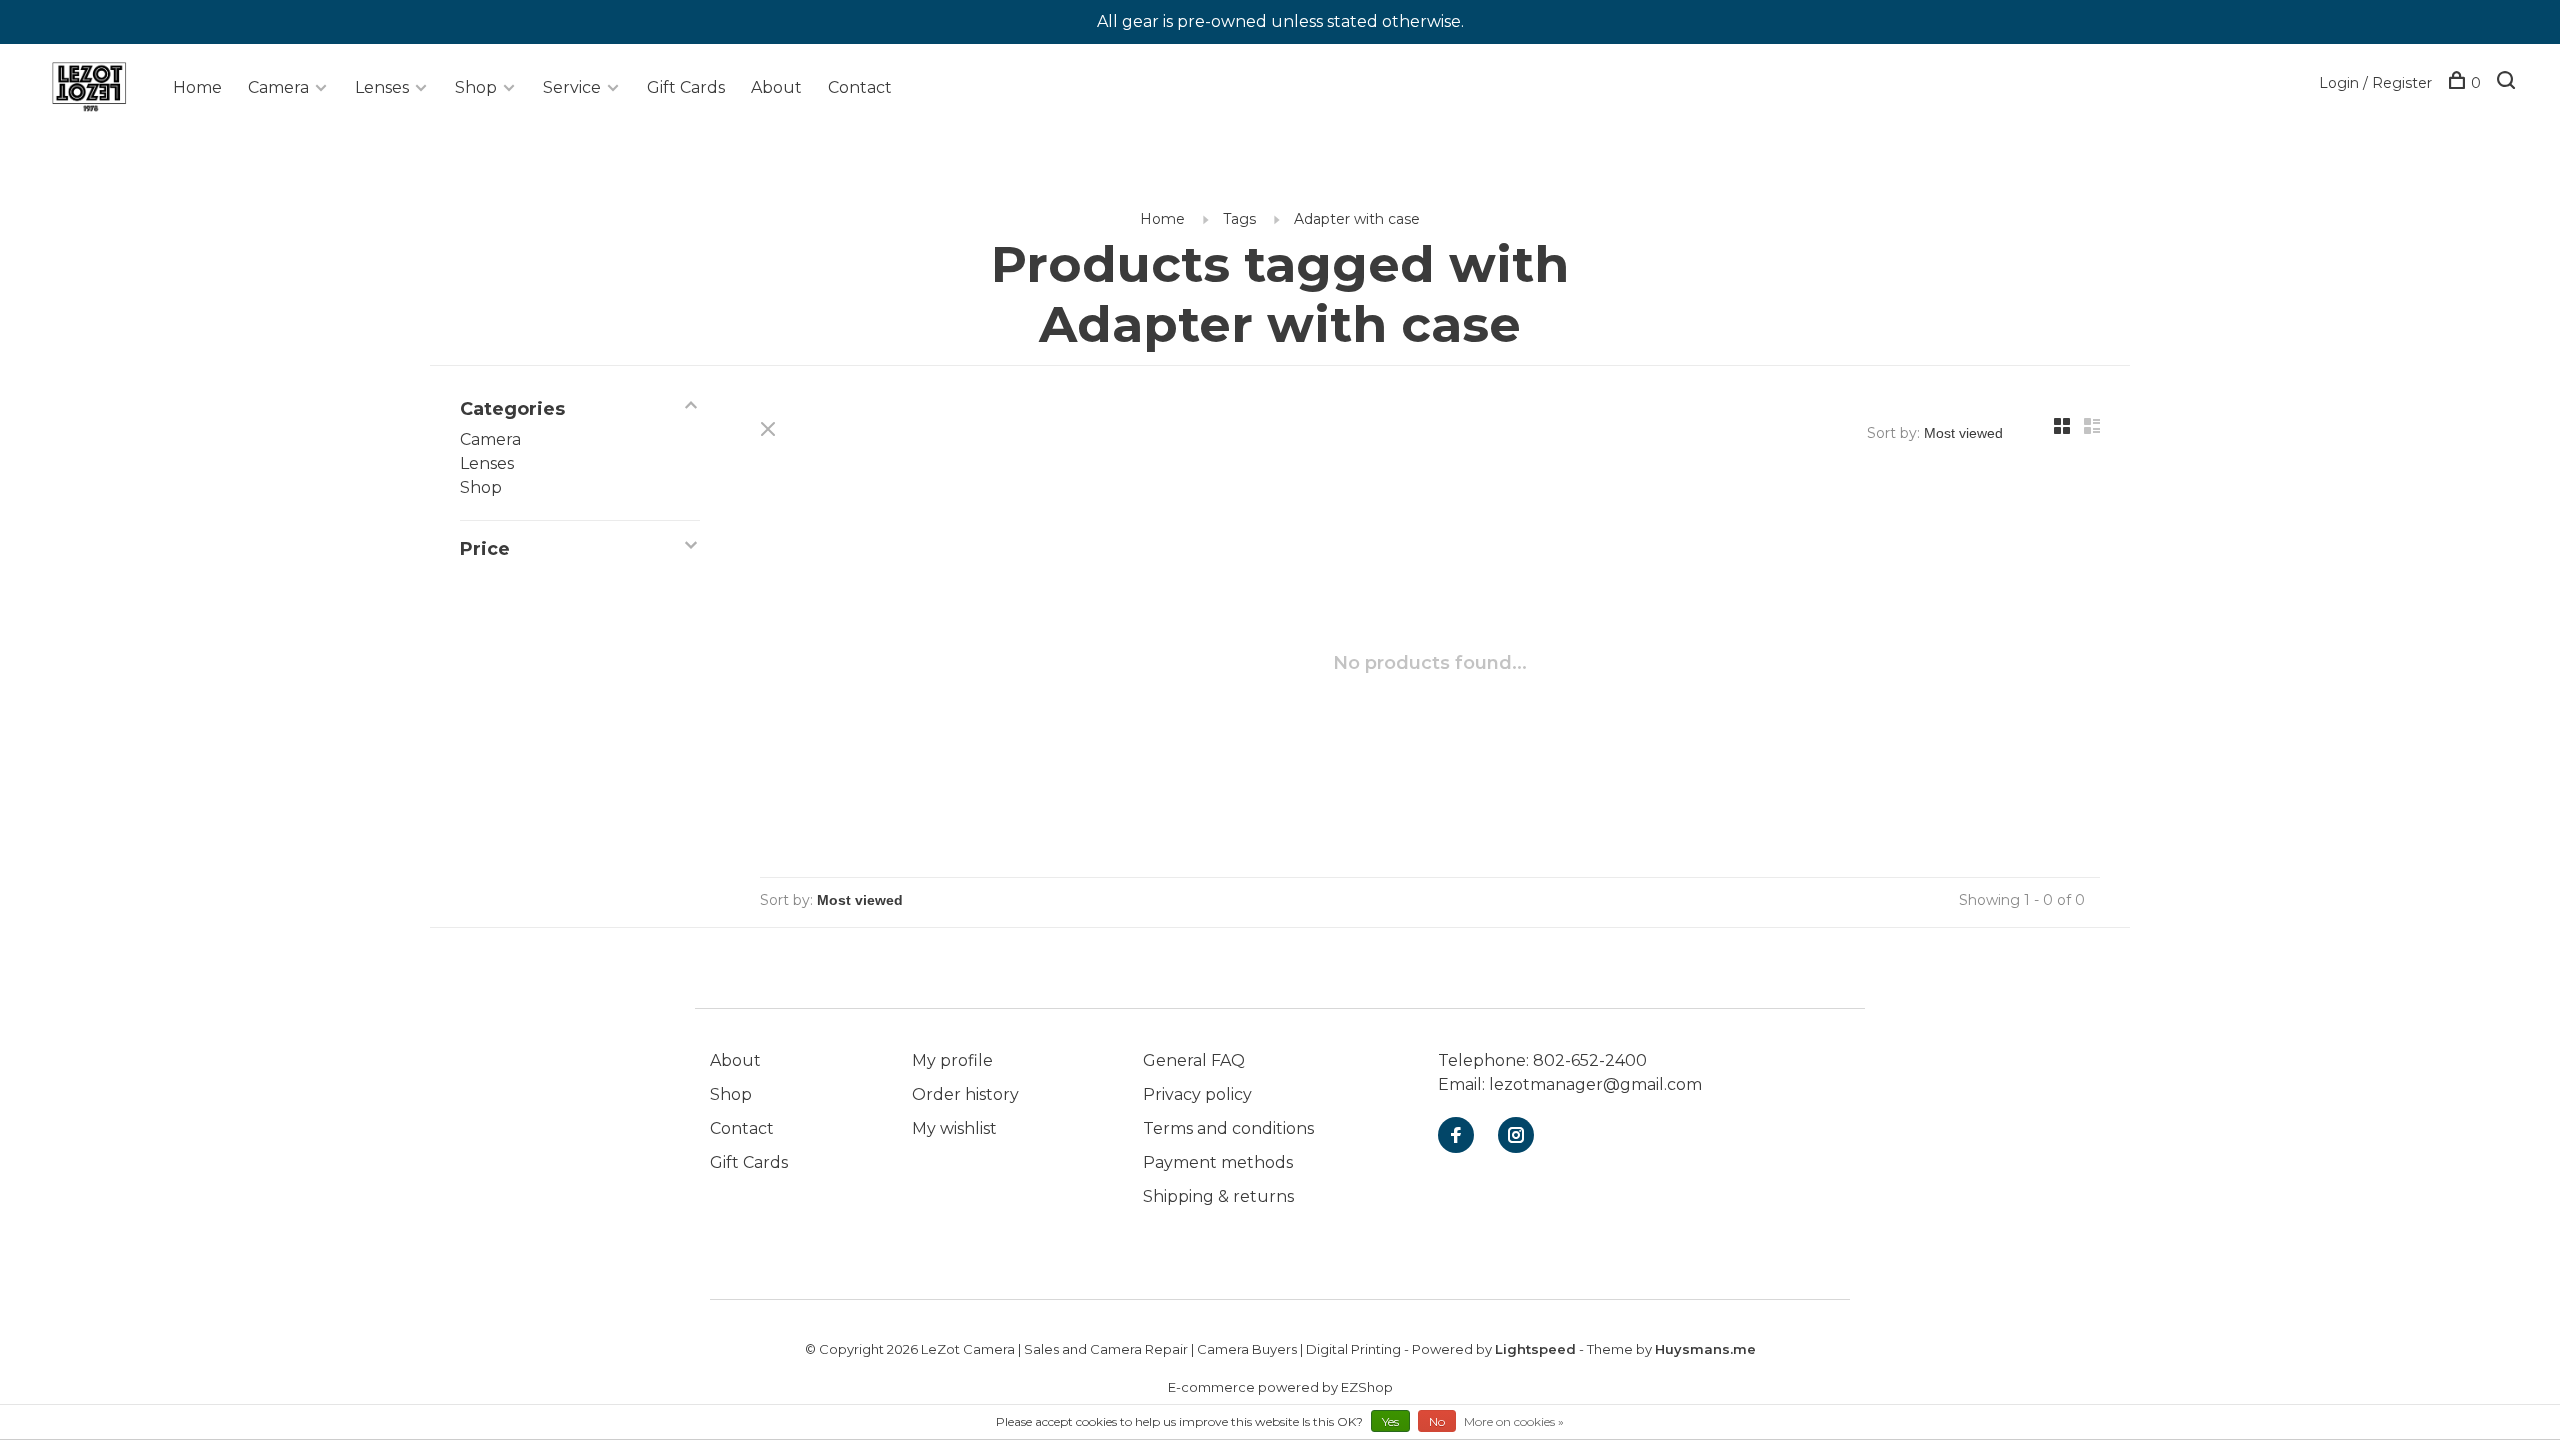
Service (572, 87)
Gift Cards (686, 87)
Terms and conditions (1228, 1128)
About (776, 87)
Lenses (382, 87)
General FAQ (1194, 1060)
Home (197, 87)
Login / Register (2375, 83)
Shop (476, 87)
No (1437, 1421)
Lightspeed (1535, 1349)
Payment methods (1218, 1162)
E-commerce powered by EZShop (1280, 1387)
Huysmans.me (1705, 1349)
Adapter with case (1357, 219)
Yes (1390, 1421)
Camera (278, 87)
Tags (1239, 219)
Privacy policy (1197, 1094)
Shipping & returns (1218, 1196)
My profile (952, 1060)
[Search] (2508, 83)
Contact (860, 87)
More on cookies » (1514, 1421)
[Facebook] (1456, 1136)
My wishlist (954, 1128)
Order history (965, 1094)
